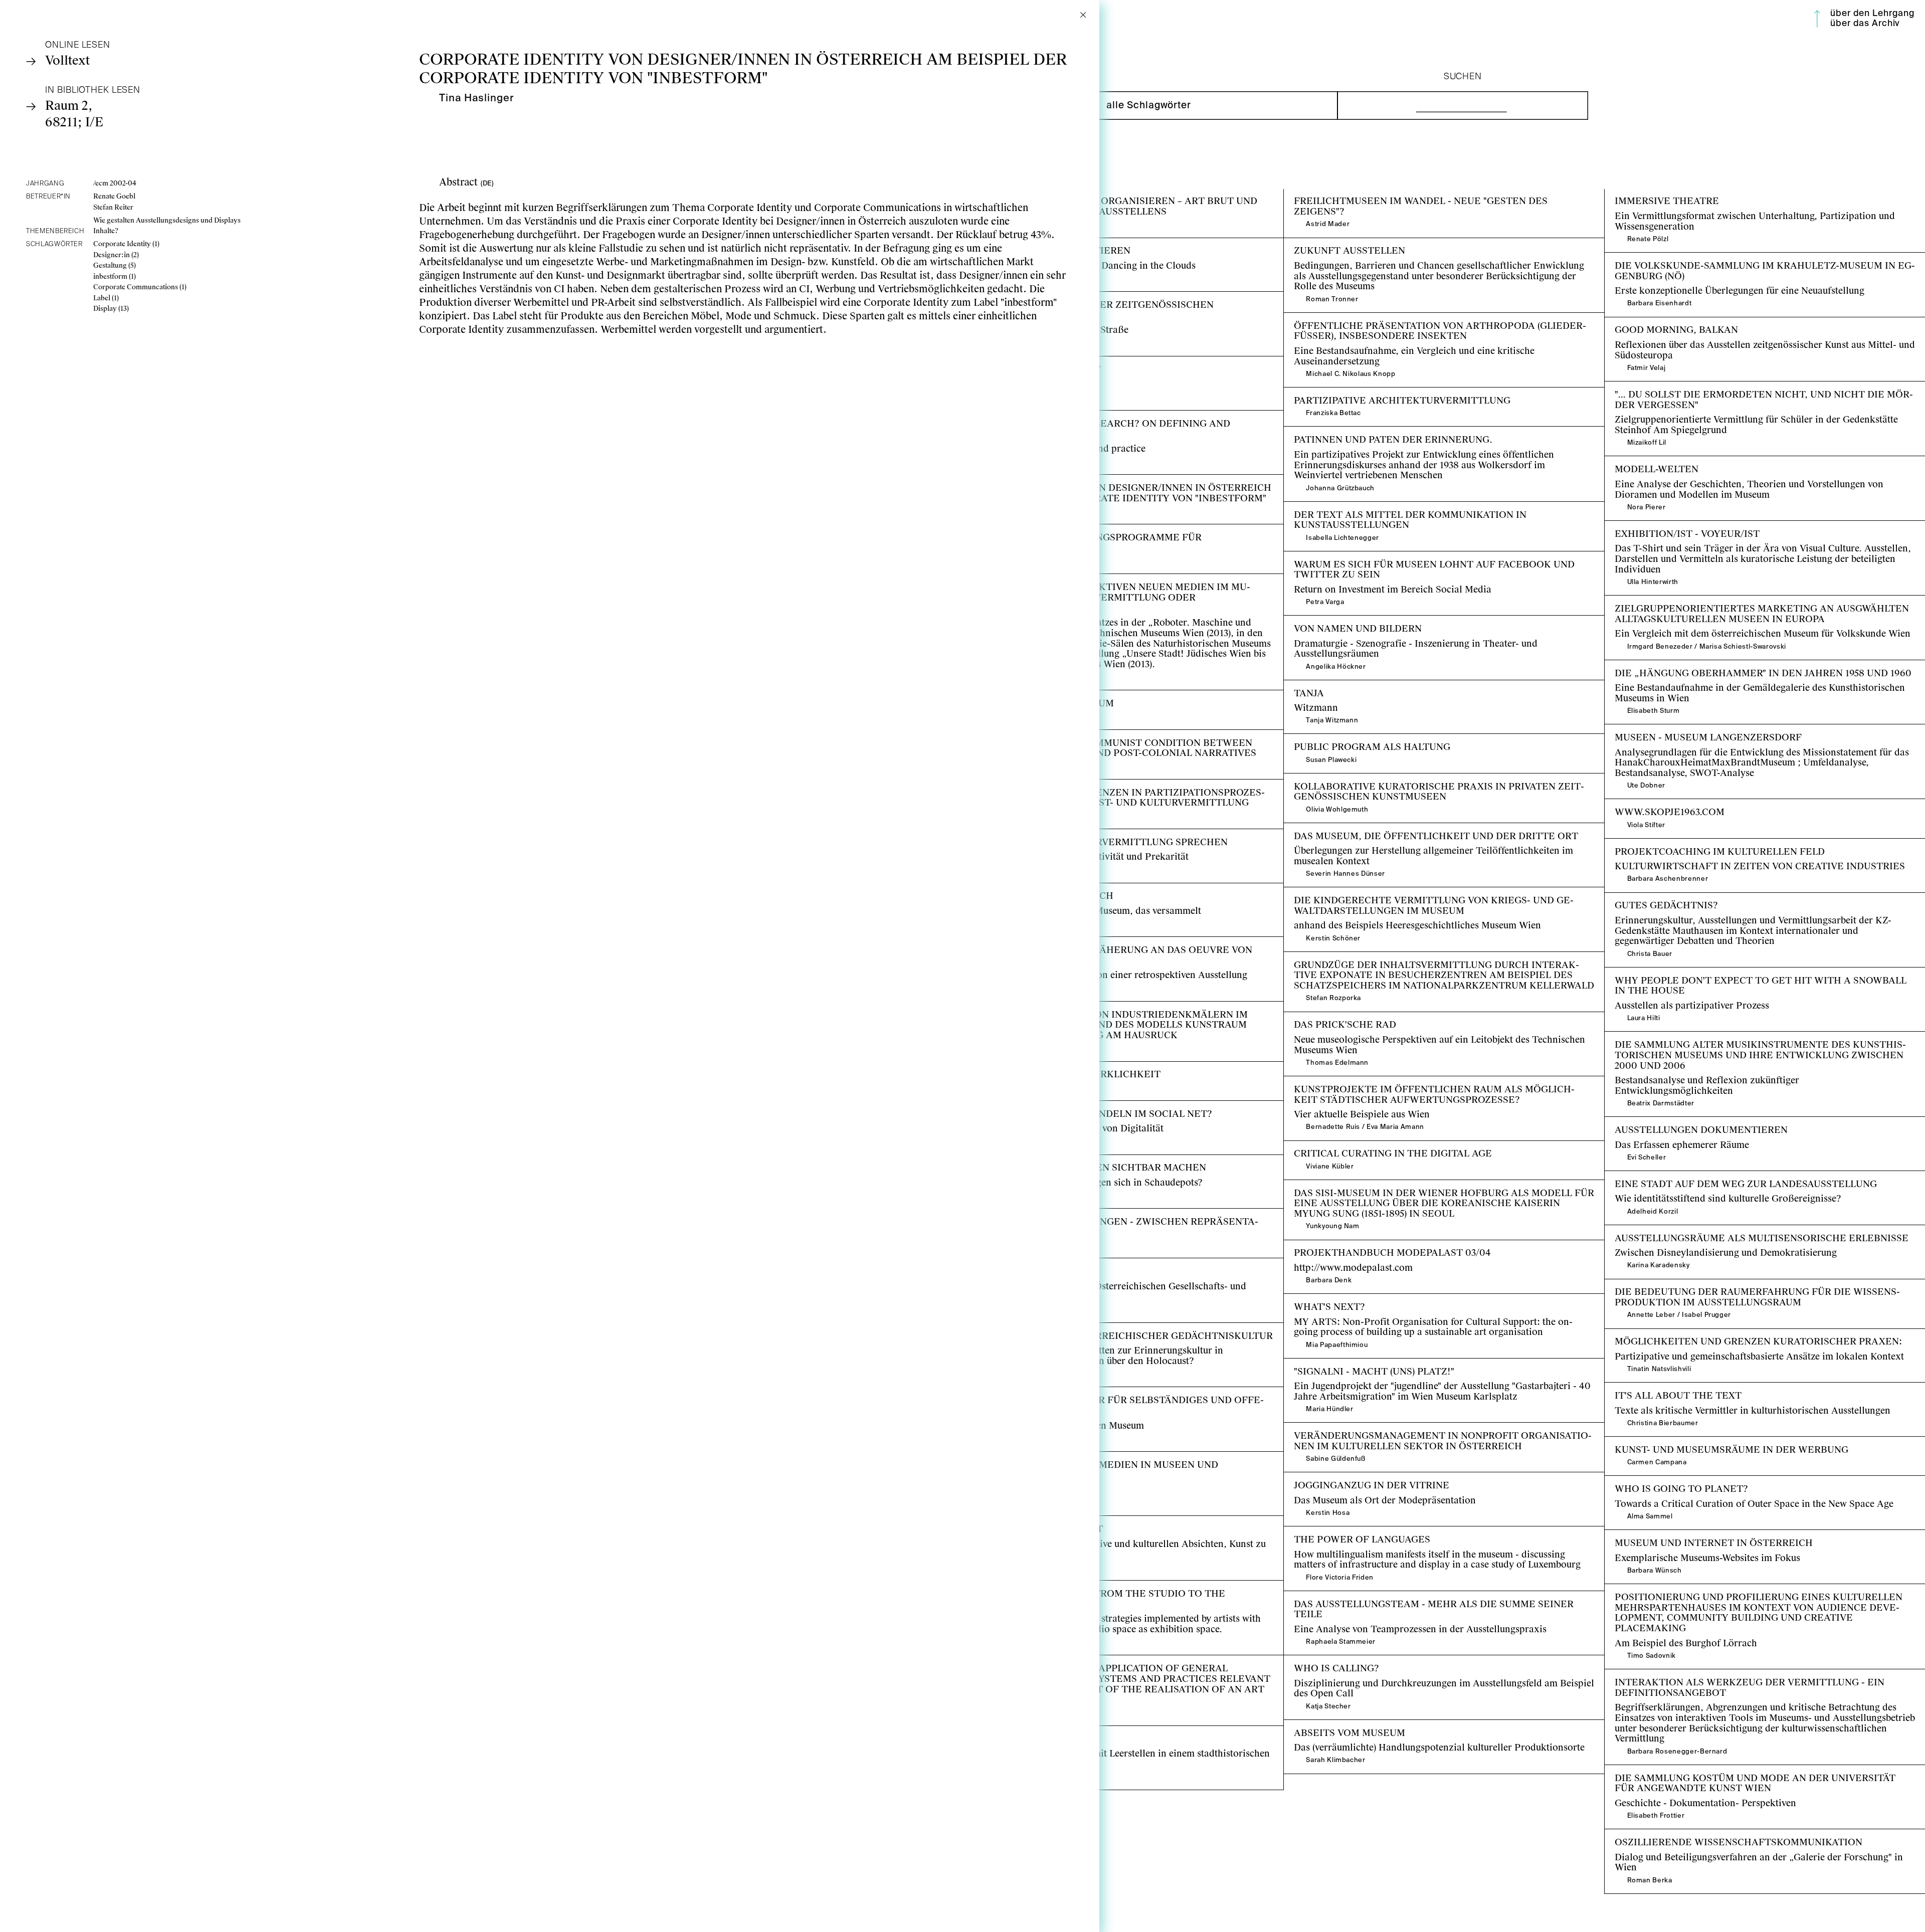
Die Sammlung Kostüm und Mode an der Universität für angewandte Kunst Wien (1762, 1776)
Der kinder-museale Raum (1018, 696)
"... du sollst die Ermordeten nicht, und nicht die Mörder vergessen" (1747, 387)
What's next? (1311, 1299)
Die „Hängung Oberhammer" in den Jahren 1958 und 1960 (1728, 665)
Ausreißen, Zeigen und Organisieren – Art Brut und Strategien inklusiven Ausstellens (1117, 199)
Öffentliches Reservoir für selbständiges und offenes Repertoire (1097, 1392)
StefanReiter (113, 207)
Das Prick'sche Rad (1325, 1017)
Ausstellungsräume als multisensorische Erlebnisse (1712, 1230)
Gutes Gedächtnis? (1644, 898)
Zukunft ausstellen (1323, 243)
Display (111, 309)
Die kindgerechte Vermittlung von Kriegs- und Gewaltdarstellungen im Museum (1432, 898)
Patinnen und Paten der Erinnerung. (1361, 432)
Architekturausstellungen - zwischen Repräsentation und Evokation (1106, 1214)
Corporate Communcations (140, 287)
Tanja (1296, 686)
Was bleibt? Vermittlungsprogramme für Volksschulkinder (1086, 530)
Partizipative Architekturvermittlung (1361, 393)
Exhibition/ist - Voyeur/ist (1660, 526)
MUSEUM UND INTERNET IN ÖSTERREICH (1704, 1535)
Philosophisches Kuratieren (1021, 243)
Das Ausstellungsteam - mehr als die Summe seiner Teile (1403, 1596)
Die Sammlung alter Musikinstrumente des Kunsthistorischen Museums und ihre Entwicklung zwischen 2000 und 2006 (1764, 1042)
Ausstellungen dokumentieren (1668, 1122)
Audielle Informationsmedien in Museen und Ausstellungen (1088, 1457)
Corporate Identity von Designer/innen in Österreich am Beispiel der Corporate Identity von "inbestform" (1109, 485)
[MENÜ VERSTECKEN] (1817, 19)
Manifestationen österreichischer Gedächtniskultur (1071, 1328)
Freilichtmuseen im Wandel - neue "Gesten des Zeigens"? (1403, 194)
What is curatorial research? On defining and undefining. (1085, 416)
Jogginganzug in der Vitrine (1343, 1478)
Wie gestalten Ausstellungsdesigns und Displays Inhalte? (167, 226)
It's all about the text (1648, 1388)
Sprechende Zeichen (1006, 1264)
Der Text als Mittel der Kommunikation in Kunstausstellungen (1415, 507)
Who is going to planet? (1656, 1481)
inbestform (115, 276)
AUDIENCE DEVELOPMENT (1027, 362)
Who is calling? (1317, 1661)
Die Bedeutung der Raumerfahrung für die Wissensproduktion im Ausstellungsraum (1743, 1290)
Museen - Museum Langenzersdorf (1677, 730)
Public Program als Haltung (1343, 739)
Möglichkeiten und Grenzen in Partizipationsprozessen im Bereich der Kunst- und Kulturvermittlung (1113, 790)
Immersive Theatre (1645, 194)
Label (106, 298)
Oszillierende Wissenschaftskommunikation (1698, 1834)
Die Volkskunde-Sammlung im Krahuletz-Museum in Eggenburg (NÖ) (1751, 258)
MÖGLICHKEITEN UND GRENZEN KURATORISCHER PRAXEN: (1748, 1334)
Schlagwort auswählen (1013, 106)
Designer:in (116, 255)
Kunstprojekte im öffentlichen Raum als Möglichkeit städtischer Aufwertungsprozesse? (1419, 1087)
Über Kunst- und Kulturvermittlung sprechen (1056, 834)
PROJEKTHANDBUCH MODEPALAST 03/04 (1382, 1245)
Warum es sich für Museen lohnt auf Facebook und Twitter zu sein (1424, 557)
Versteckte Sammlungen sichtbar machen (1049, 1160)
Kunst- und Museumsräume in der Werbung (1695, 1442)
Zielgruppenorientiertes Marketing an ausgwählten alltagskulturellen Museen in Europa (1750, 606)
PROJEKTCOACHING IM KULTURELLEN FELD (1710, 844)
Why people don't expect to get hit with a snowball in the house (1739, 973)
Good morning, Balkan (1654, 323)
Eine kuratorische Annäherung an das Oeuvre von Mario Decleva (1101, 942)
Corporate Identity (126, 244)
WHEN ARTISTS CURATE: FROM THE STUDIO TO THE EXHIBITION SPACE (1120, 1591)
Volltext (67, 60)
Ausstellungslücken (1004, 1731)
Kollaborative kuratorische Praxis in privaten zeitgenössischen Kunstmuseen (1417, 784)
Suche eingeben (1373, 106)
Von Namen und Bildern (1335, 621)
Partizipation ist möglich (1016, 889)
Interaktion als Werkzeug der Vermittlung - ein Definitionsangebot (1745, 1675)
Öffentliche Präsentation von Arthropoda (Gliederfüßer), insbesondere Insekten (1433, 323)
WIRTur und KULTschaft (1016, 1521)
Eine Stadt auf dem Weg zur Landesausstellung (1703, 1176)
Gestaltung (115, 265)
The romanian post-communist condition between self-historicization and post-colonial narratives (1120, 740)
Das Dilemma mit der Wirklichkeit (1036, 1067)
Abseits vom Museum (1328, 1725)
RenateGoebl (114, 196)
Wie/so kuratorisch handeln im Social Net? (1054, 1106)
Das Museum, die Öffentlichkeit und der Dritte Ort (1390, 828)
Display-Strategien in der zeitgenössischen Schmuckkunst (1085, 297)
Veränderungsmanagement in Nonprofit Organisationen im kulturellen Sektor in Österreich (1433, 1433)
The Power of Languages (1336, 1532)
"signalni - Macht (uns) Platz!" (1347, 1364)
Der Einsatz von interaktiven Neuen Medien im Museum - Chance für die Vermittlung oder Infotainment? (1116, 585)
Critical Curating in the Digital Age (1358, 1146)
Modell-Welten (1635, 461)
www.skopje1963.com (1650, 804)
